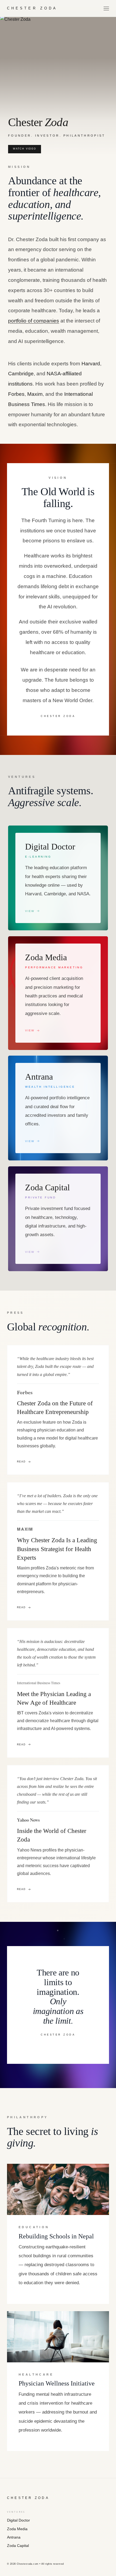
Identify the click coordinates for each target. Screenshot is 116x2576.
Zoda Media (17, 2529)
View (30, 911)
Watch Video (25, 149)
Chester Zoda (32, 8)
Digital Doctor (18, 2520)
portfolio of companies (34, 321)
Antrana (14, 2537)
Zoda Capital (18, 2546)
